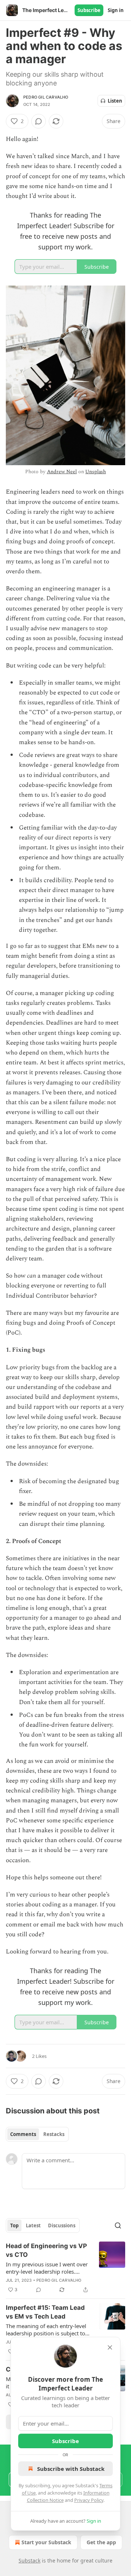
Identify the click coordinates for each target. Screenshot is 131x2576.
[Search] (118, 2225)
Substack (29, 2560)
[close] (110, 2347)
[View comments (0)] (39, 121)
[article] (65, 2268)
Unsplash (96, 472)
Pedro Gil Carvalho (46, 97)
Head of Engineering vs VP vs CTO (46, 2250)
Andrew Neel (62, 472)
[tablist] (37, 2134)
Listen (115, 101)
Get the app (101, 2542)
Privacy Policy (89, 2500)
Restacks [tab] (54, 2134)
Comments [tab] (23, 2134)
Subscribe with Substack (71, 2469)
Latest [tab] (33, 2225)
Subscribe (89, 10)
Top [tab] (14, 2225)
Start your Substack (46, 2542)
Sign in (116, 10)
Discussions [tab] (62, 2225)
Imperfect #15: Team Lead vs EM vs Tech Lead (45, 2312)
